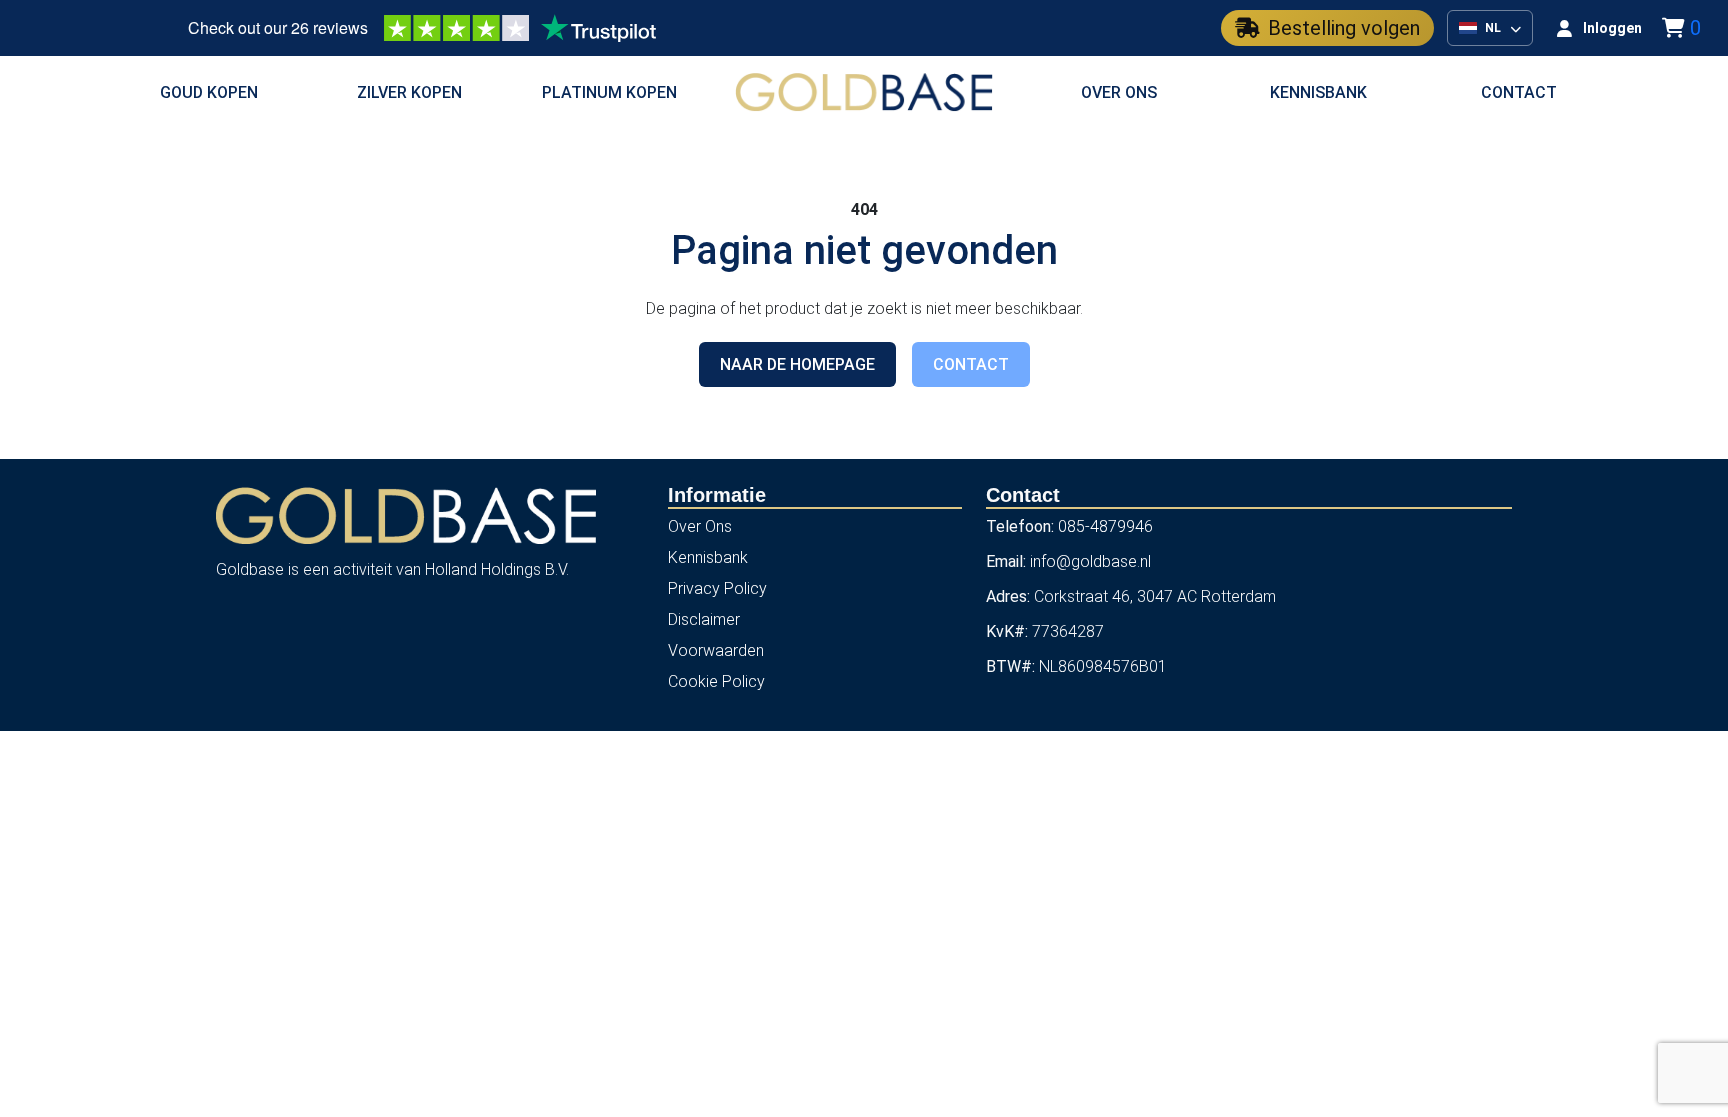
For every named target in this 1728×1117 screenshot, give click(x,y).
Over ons (1119, 92)
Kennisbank (1318, 92)
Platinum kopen (609, 92)
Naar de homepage (797, 364)
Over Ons (700, 526)
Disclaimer (704, 619)
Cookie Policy (716, 681)
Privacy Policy (717, 588)
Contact (1519, 92)
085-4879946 (1105, 526)
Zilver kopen (409, 92)
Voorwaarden (716, 650)
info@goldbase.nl (1090, 561)
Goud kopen (209, 92)
